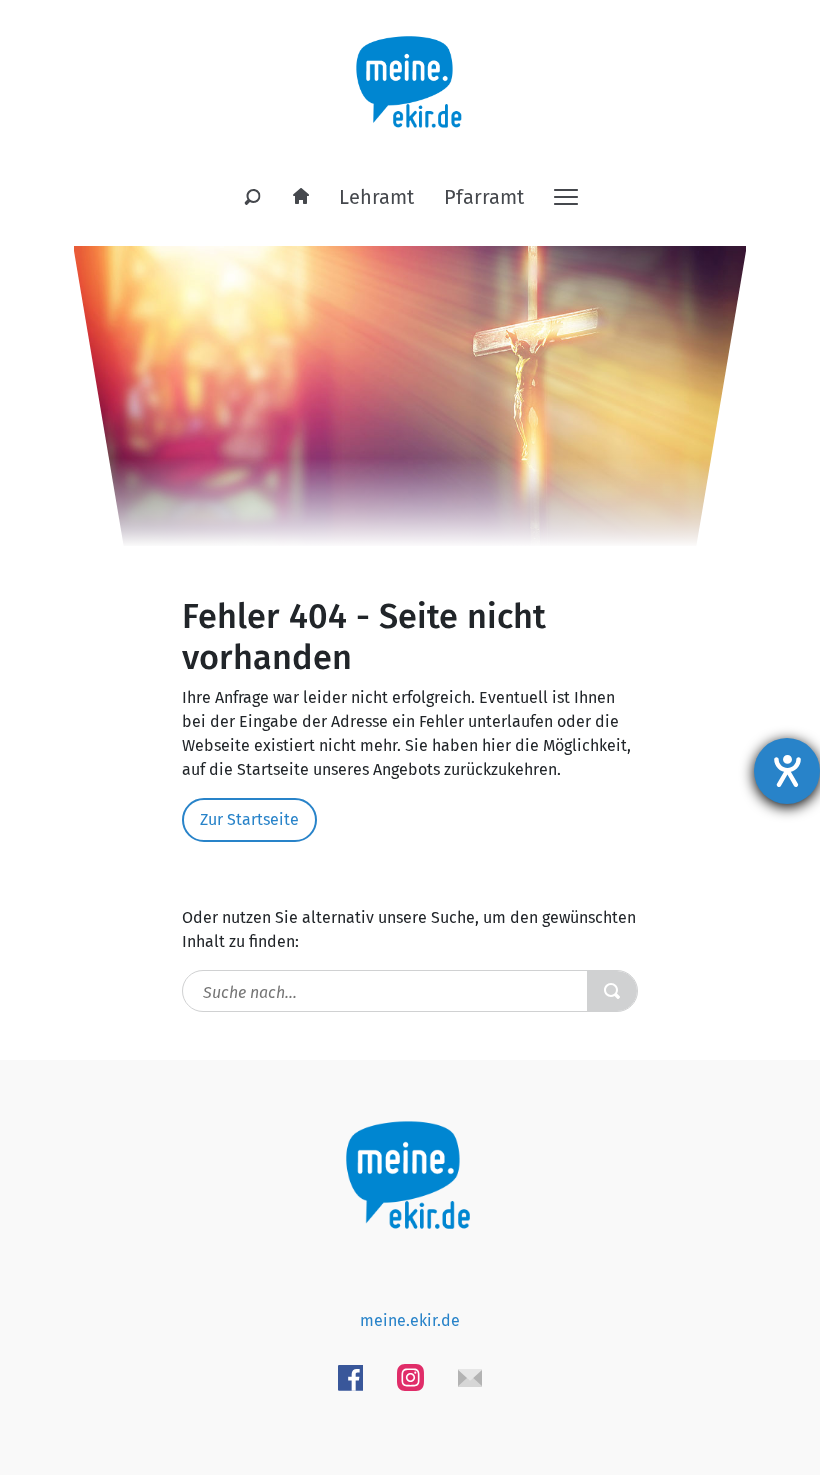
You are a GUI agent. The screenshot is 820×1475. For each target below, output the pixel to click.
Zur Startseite (249, 819)
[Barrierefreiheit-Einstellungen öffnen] (787, 771)
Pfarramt (484, 197)
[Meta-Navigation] (566, 195)
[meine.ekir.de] (410, 70)
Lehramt (376, 197)
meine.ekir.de (410, 1320)
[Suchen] (253, 198)
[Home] (301, 197)
